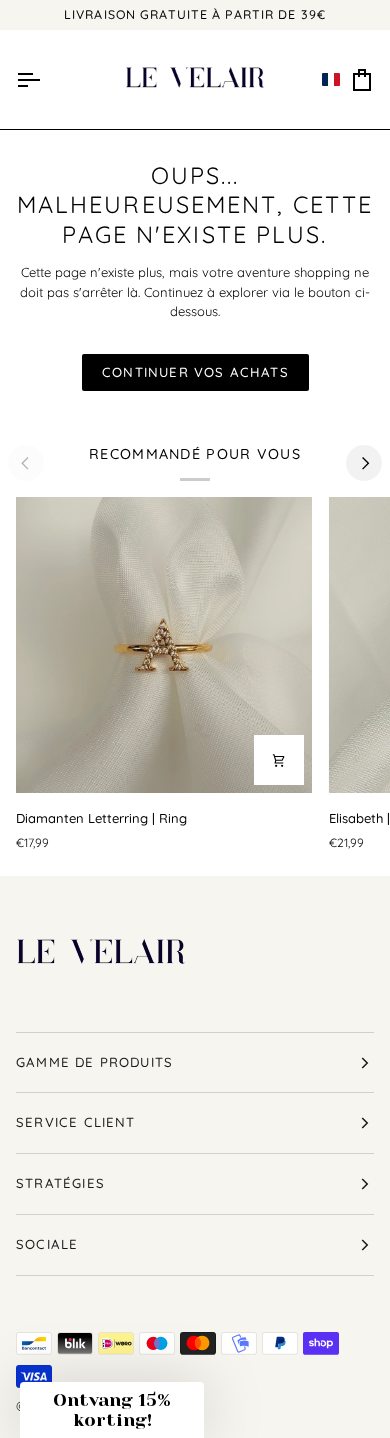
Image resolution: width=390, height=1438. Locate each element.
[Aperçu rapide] (279, 760)
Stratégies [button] (60, 1183)
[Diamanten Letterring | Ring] (164, 645)
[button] (331, 80)
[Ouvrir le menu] (28, 80)
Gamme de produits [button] (94, 1062)
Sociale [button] (47, 1244)
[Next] (364, 463)
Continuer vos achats (195, 372)
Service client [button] (76, 1122)
